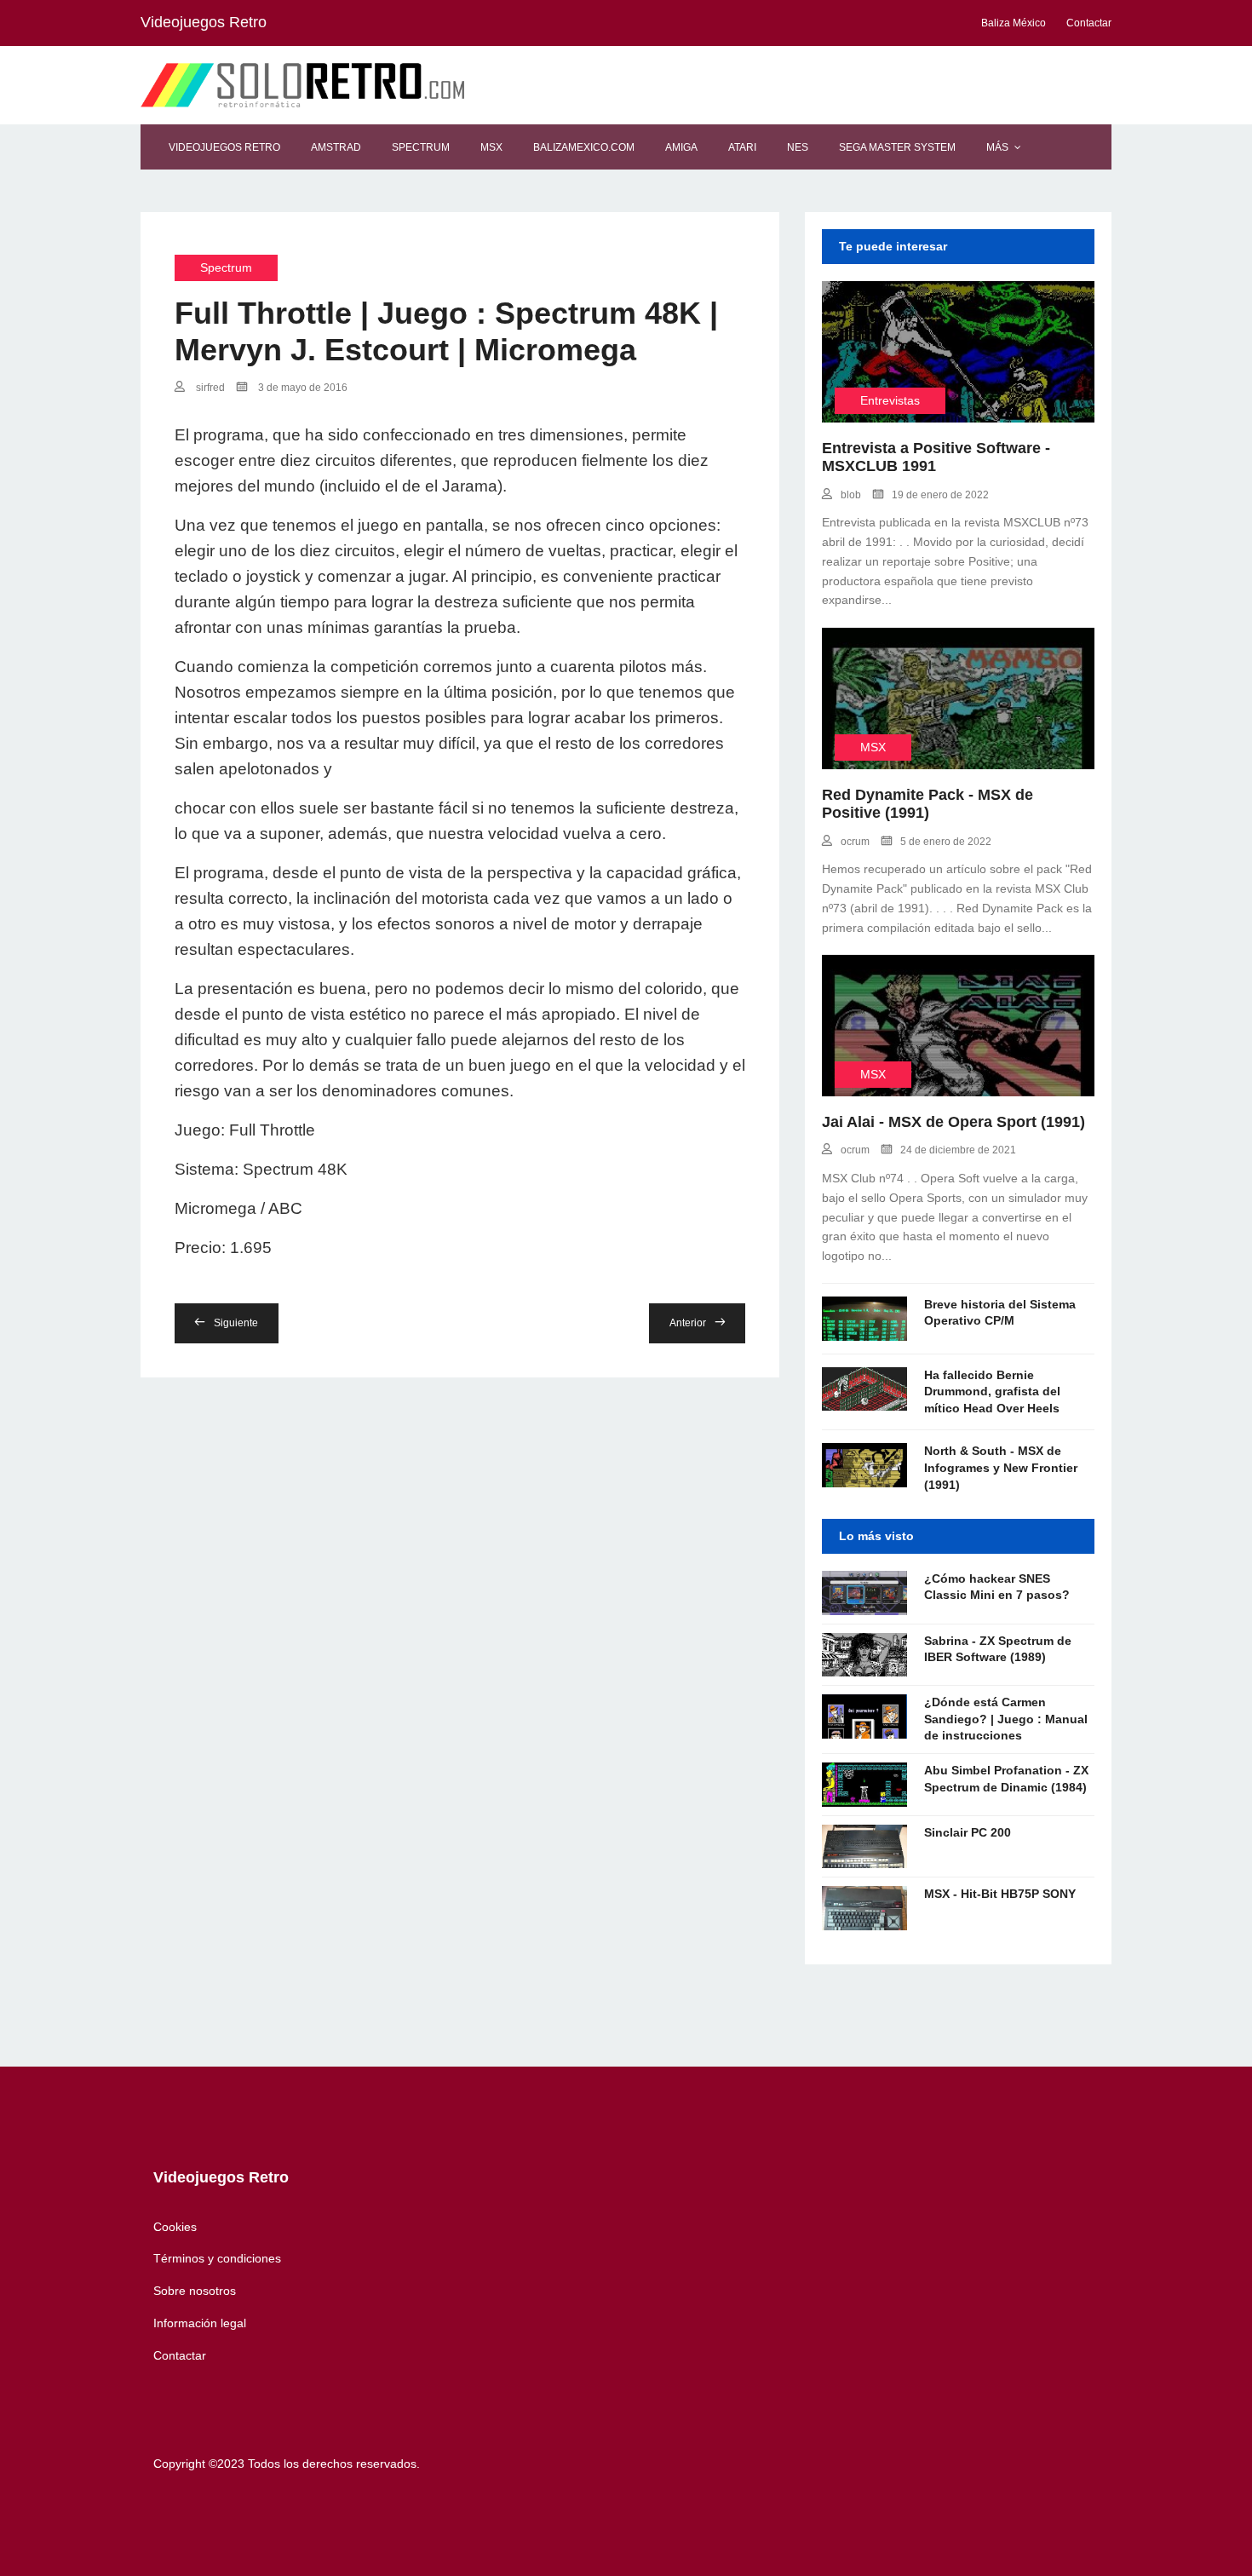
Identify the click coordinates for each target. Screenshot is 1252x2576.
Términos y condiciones (217, 2258)
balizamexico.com (584, 147)
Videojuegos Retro (224, 147)
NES (798, 147)
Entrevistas (890, 400)
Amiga (681, 147)
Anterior (688, 1323)
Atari (742, 147)
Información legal (200, 2323)
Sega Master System (897, 147)
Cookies (175, 2227)
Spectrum (421, 147)
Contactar (180, 2355)
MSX (491, 147)
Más (997, 147)
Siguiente (236, 1323)
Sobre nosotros (195, 2291)
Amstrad (336, 147)
